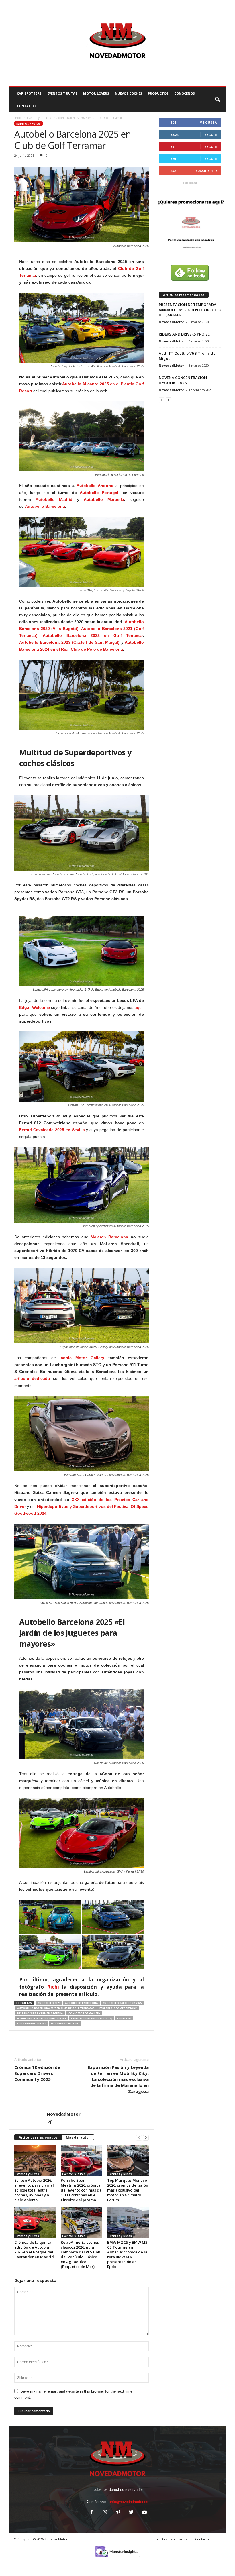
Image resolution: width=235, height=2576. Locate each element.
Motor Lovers (96, 93)
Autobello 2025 (49, 2003)
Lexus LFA (124, 2018)
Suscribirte (206, 171)
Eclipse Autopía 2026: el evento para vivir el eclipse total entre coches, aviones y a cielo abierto (34, 2190)
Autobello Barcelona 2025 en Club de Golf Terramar (56, 2008)
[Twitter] (131, 2513)
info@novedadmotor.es (129, 2502)
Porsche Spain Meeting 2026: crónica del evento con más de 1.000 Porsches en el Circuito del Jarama (81, 2190)
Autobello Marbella (104, 499)
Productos (158, 93)
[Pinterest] (118, 2513)
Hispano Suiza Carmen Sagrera (40, 2013)
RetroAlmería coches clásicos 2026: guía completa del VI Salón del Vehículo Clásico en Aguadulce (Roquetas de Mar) (81, 2254)
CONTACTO (26, 106)
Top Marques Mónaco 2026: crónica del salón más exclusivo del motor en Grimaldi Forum (128, 2190)
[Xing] (50, 2122)
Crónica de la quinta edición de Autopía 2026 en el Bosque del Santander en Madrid (34, 2250)
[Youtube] (144, 2513)
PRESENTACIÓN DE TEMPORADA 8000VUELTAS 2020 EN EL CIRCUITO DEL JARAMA (190, 310)
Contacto (202, 2539)
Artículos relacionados (38, 2137)
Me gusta (208, 122)
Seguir (211, 135)
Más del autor (78, 2137)
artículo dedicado (32, 1378)
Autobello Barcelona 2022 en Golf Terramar (93, 635)
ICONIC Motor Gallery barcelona (42, 2018)
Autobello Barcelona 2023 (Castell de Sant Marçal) (69, 642)
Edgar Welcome (35, 1007)
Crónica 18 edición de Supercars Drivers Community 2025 (37, 2073)
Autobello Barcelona (45, 506)
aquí (139, 1007)
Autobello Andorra (95, 486)
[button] (217, 100)
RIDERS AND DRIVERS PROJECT (186, 334)
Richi (53, 1987)
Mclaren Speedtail (65, 2023)
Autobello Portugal (99, 493)
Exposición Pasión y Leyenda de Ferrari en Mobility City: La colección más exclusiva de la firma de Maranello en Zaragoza (118, 2079)
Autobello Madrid (54, 499)
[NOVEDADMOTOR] (117, 43)
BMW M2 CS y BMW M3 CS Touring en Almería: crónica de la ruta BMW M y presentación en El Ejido (127, 2254)
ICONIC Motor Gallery (84, 2013)
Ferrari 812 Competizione (118, 2008)
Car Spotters (29, 93)
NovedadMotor (64, 2114)
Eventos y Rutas (62, 93)
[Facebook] (92, 2513)
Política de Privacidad (173, 2539)
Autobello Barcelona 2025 (122, 2003)
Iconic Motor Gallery (82, 1358)
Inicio (18, 118)
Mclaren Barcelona (109, 1237)
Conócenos (185, 93)
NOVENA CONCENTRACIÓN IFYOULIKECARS (183, 380)
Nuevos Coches (129, 93)
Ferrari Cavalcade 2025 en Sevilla (52, 1130)
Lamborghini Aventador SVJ (92, 2018)
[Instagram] (105, 2513)
